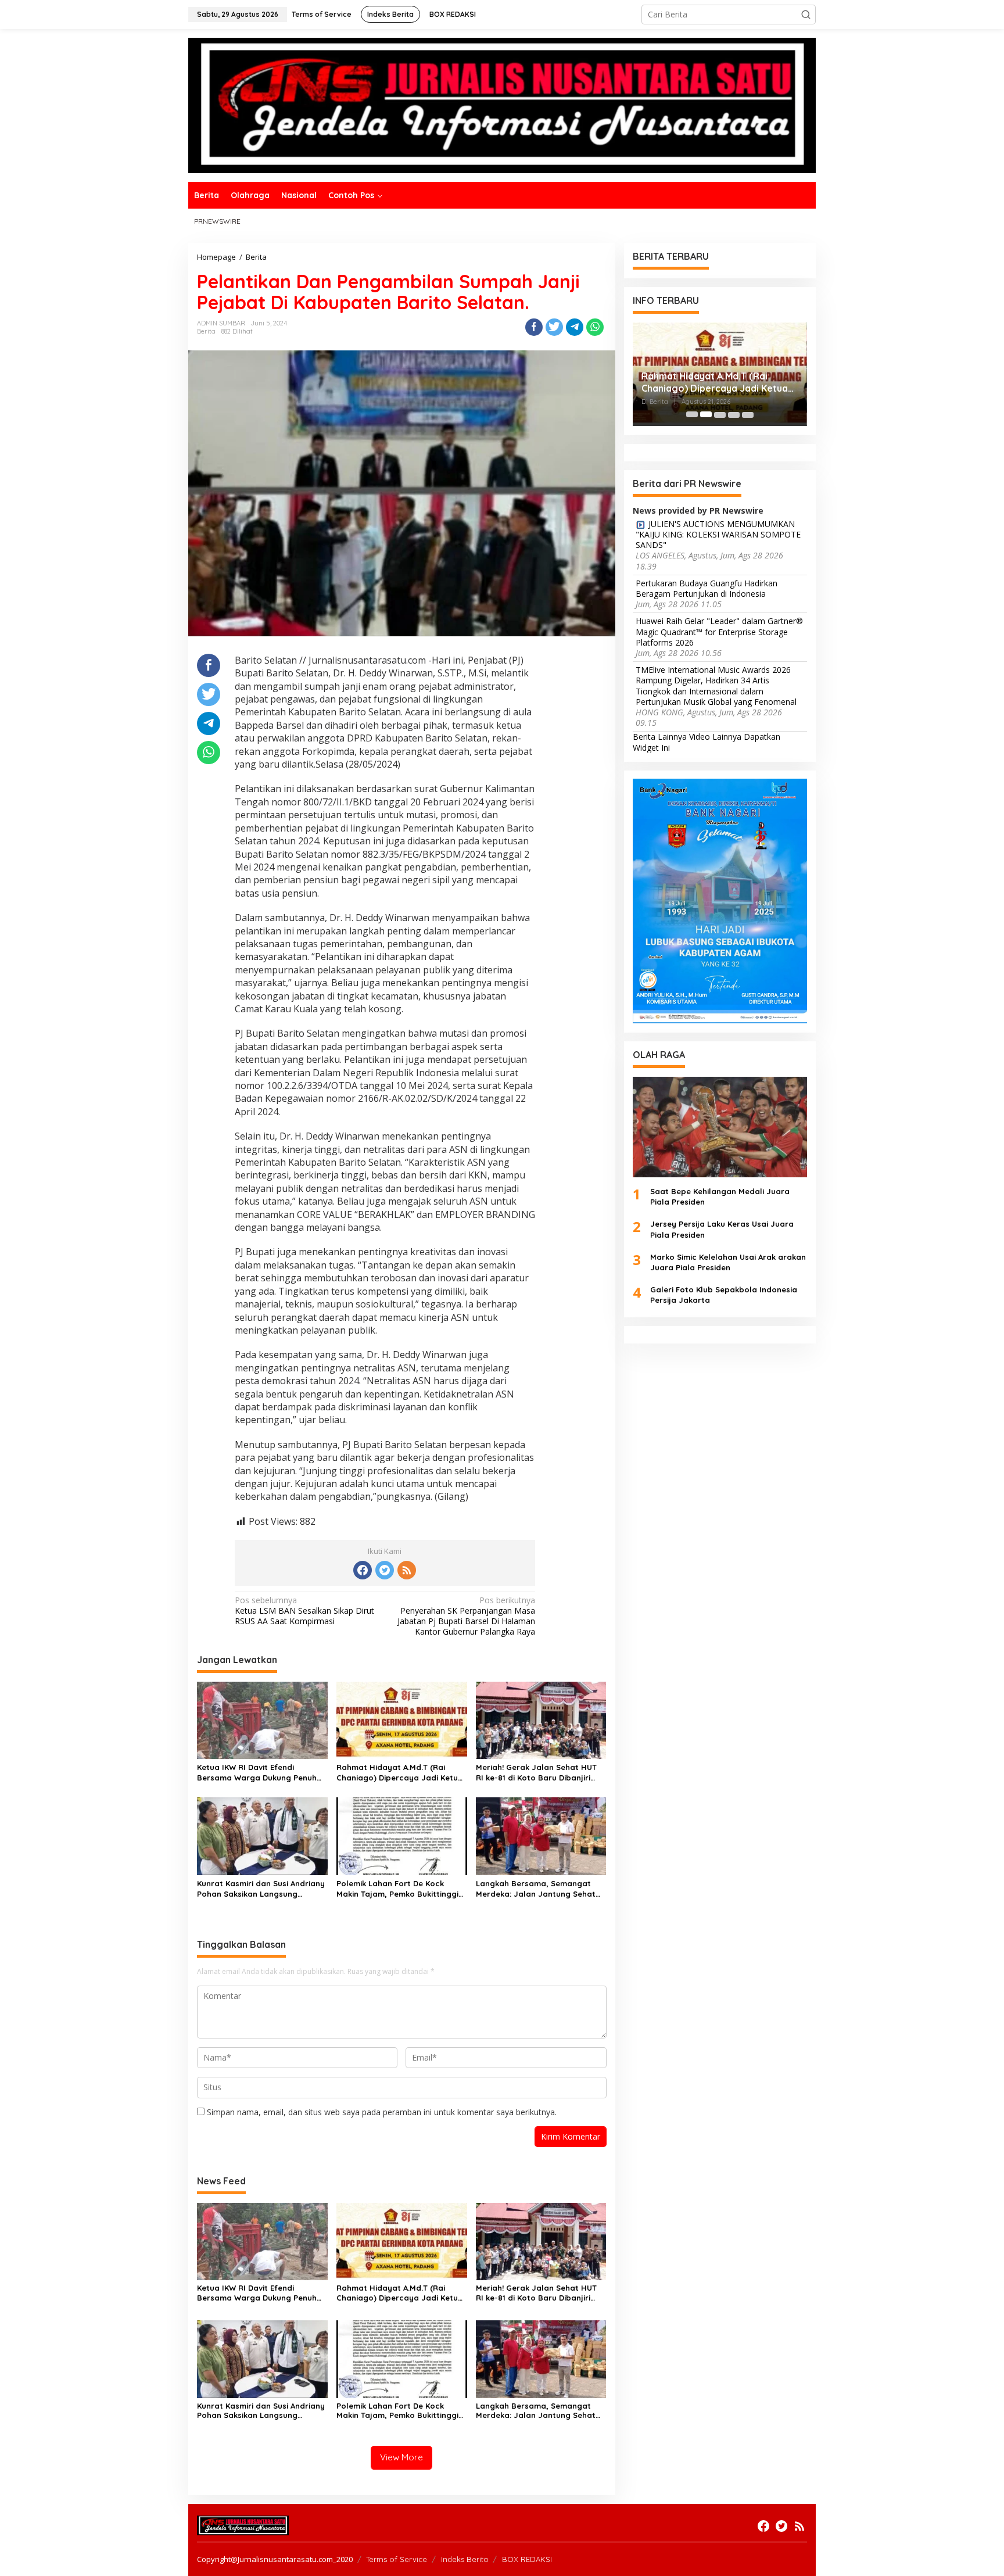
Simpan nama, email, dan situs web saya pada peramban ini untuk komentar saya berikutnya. (382, 2112)
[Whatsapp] (595, 327)
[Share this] (534, 327)
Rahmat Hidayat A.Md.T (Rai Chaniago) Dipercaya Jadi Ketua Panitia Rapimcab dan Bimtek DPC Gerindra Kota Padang (400, 1773)
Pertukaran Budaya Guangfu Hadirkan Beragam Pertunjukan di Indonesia (707, 588)
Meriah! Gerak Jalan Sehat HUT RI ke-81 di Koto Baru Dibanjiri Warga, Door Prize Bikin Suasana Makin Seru (539, 1773)
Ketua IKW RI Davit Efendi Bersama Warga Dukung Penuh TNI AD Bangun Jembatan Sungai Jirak (261, 1773)
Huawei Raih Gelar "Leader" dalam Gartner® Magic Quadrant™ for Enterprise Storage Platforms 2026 (719, 632)
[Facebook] (363, 1570)
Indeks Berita (465, 2559)
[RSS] (407, 1570)
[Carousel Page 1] (692, 414)
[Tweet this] (554, 327)
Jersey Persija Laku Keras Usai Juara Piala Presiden (722, 1229)
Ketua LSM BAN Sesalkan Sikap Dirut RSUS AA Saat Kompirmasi (304, 1611)
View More (401, 2457)
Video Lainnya (715, 737)
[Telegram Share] (575, 327)
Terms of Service (397, 2559)
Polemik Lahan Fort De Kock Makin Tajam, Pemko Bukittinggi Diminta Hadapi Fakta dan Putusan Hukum (397, 1889)
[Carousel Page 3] (720, 414)
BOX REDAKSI (527, 2559)
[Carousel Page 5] (748, 414)
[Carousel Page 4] (734, 414)
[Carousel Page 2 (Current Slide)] (706, 414)
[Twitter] (385, 1570)
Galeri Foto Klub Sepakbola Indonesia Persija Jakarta (724, 1295)
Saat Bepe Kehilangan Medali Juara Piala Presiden (720, 1196)
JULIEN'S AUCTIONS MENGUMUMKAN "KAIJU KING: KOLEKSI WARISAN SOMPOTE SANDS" (718, 534)
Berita (206, 331)
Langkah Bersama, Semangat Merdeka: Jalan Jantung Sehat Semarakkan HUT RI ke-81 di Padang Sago (536, 1889)
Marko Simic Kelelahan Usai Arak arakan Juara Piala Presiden (728, 1262)
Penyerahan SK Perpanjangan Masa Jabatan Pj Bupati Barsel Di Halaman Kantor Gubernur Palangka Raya (466, 1616)
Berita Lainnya (660, 737)
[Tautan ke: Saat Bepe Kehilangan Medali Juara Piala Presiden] (720, 1126)
